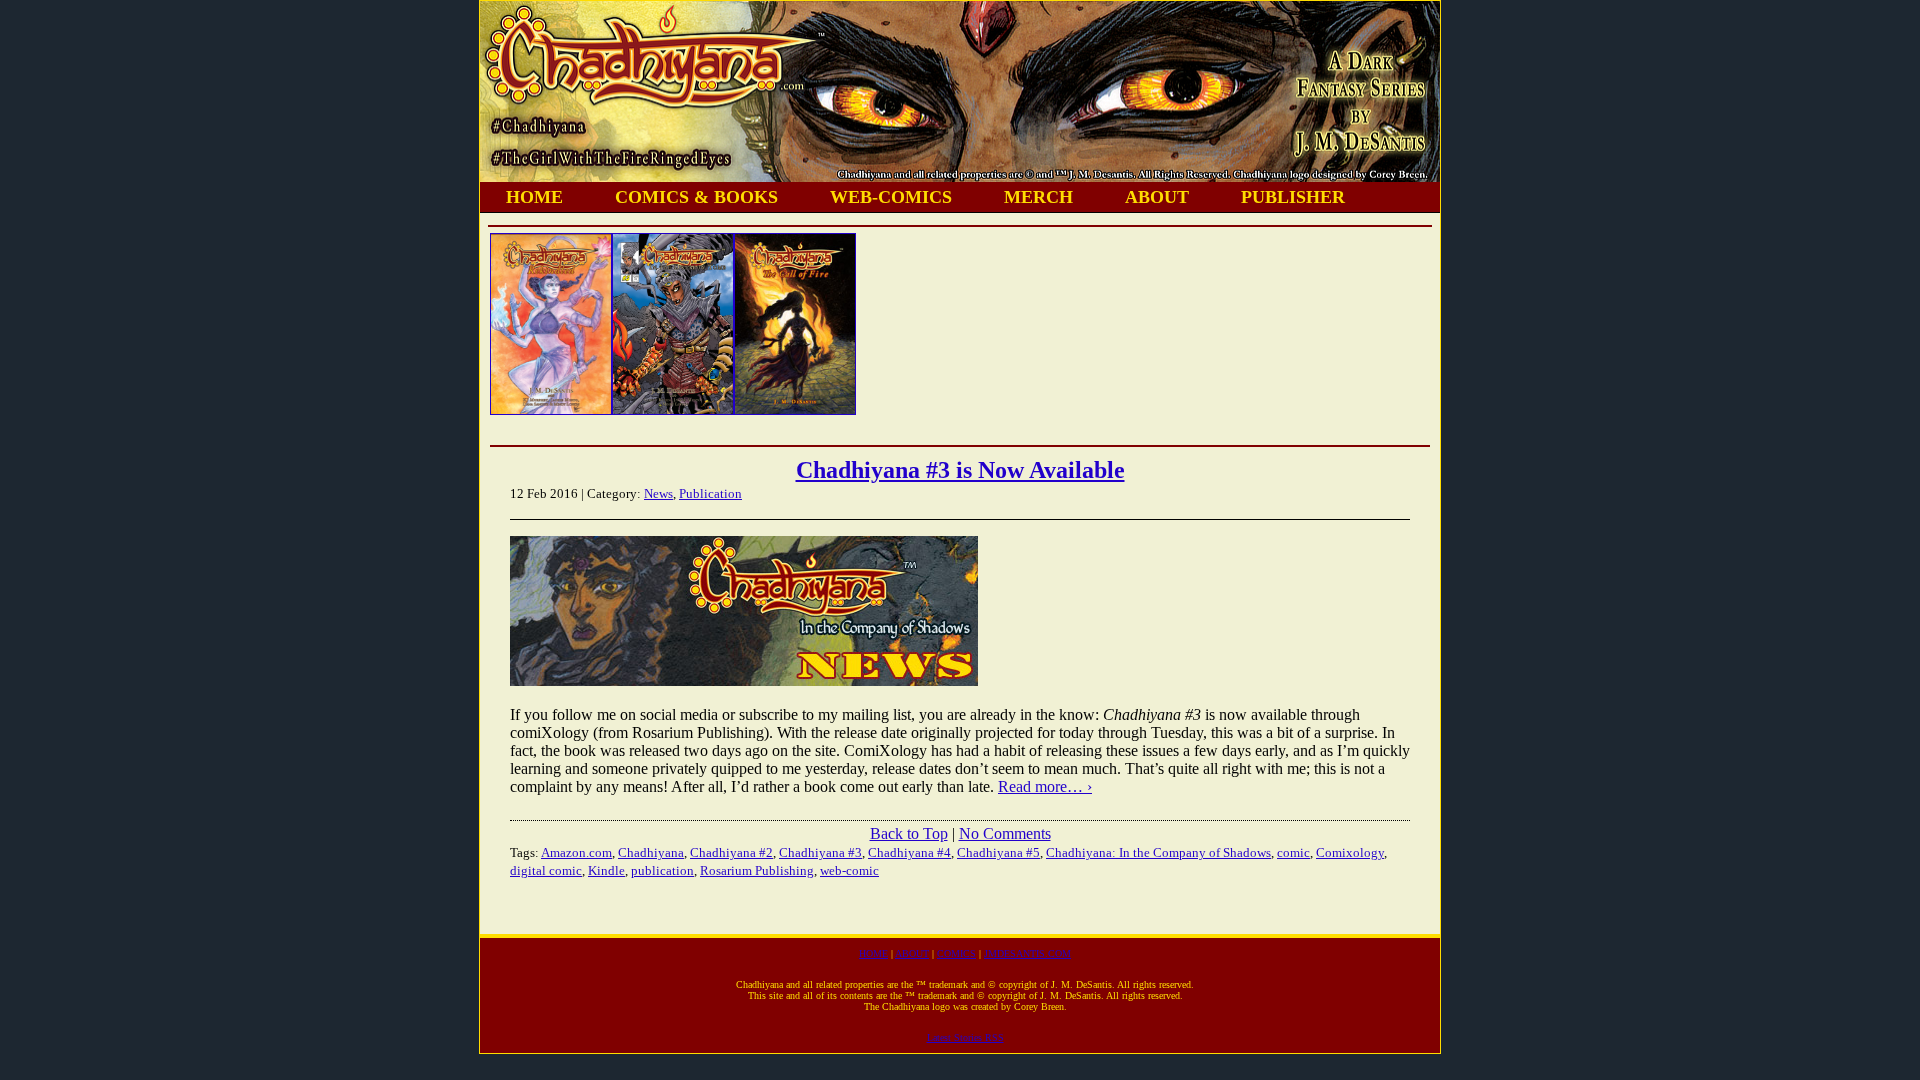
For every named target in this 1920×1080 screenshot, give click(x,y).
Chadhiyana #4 (909, 852)
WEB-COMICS (891, 197)
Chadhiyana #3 (820, 852)
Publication (710, 493)
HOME (534, 197)
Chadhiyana (651, 852)
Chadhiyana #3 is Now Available (960, 470)
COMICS (956, 953)
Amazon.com (576, 852)
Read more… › (1045, 786)
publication (662, 870)
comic (1293, 852)
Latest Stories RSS (965, 1037)
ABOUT (1157, 197)
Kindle (606, 870)
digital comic (546, 870)
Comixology (1350, 852)
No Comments (1005, 833)
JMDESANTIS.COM (1027, 953)
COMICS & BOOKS (696, 197)
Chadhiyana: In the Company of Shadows (1158, 852)
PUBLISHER (1293, 197)
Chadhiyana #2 (731, 852)
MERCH (1038, 197)
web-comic (849, 870)
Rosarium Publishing (757, 870)
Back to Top (909, 833)
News (658, 493)
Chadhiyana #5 (998, 852)
